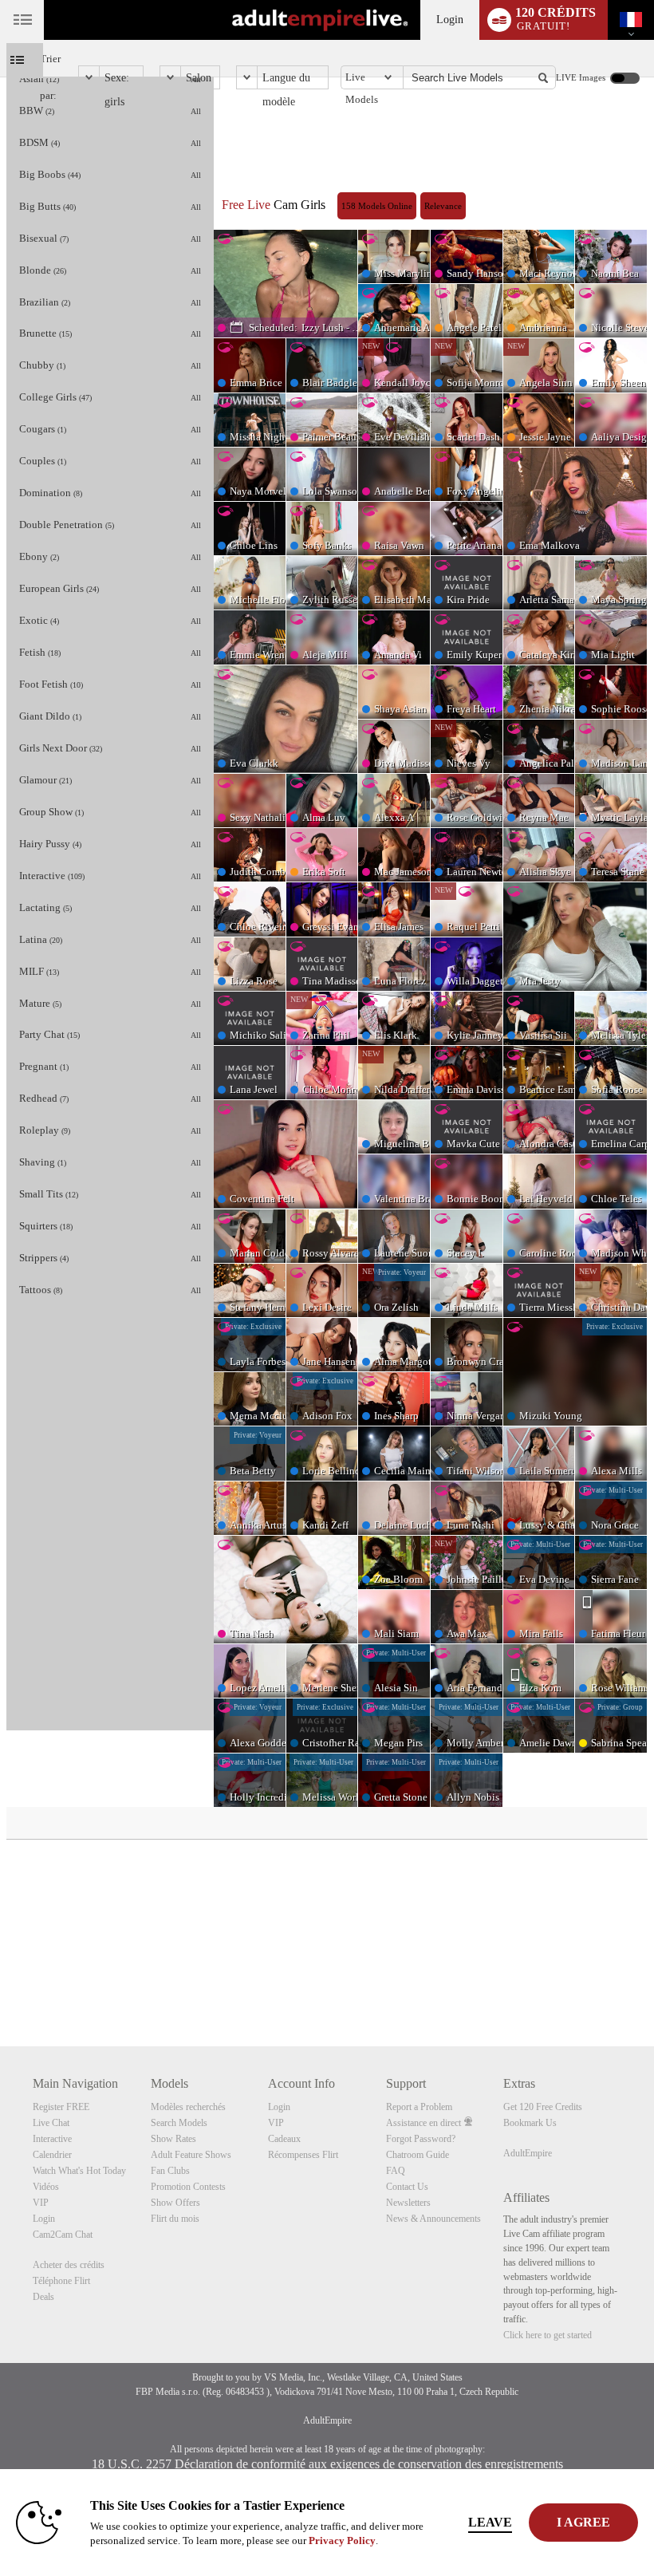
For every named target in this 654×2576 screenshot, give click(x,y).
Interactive (52, 2139)
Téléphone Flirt (61, 2281)
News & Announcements (433, 2219)
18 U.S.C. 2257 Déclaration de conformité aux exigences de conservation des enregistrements (327, 2464)
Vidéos (46, 2187)
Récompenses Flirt (303, 2155)
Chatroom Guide (418, 2155)
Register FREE (61, 2107)
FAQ (396, 2171)
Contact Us (407, 2187)
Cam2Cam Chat (63, 2235)
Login (450, 20)
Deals (43, 2297)
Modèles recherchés (188, 2107)
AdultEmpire (528, 2153)
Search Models (179, 2123)
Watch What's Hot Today (79, 2171)
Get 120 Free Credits (543, 2107)
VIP (41, 2203)
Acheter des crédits (69, 2265)
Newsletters (408, 2203)
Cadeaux (284, 2139)
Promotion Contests (188, 2187)
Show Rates (173, 2139)
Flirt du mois (175, 2219)
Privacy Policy (342, 2540)
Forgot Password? (421, 2139)
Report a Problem (419, 2107)
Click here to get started (548, 2335)
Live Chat (51, 2123)
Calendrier (52, 2155)
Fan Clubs (170, 2171)
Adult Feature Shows (191, 2155)
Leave (490, 2522)
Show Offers (175, 2203)
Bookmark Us (530, 2123)
